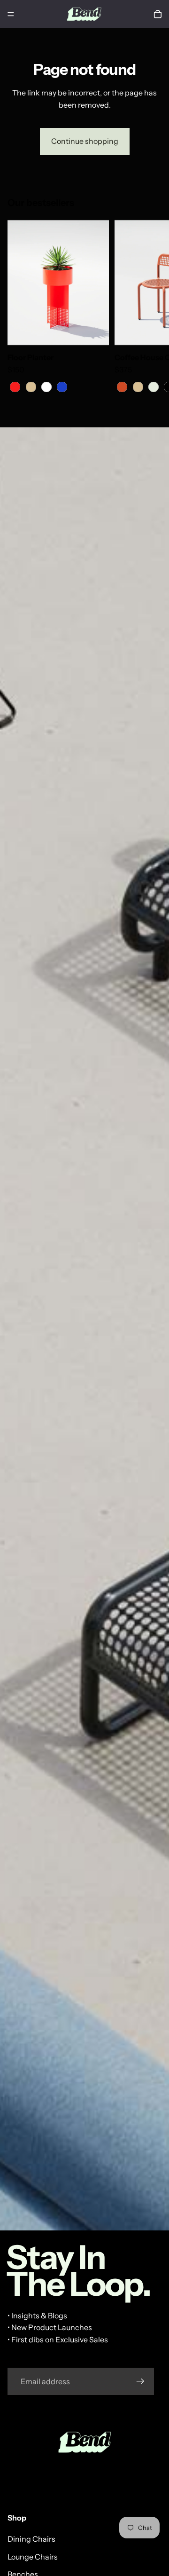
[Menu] (11, 14)
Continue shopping (85, 141)
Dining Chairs (31, 2539)
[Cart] (158, 14)
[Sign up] (140, 2381)
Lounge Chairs (33, 2557)
